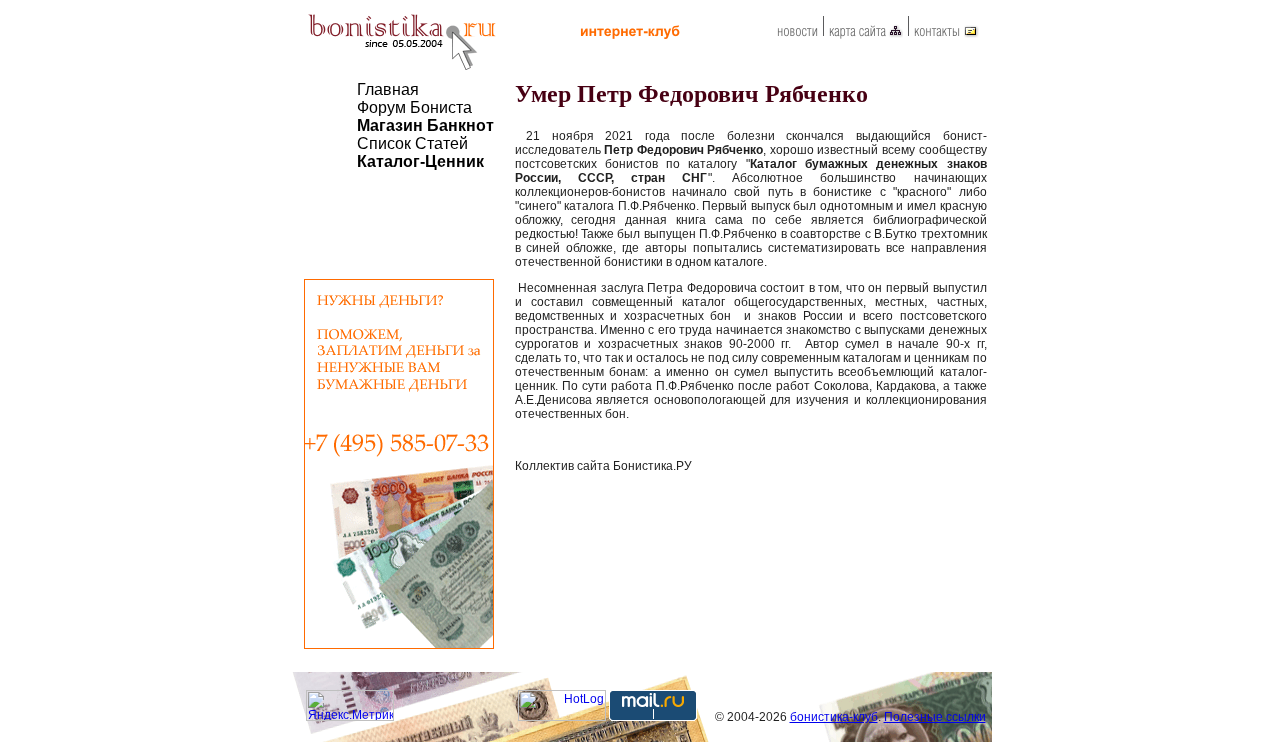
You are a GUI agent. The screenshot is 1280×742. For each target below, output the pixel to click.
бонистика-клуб (834, 717)
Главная (388, 89)
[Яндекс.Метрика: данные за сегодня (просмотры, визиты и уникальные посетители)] (350, 705)
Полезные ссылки (935, 717)
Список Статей (412, 143)
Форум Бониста (414, 107)
